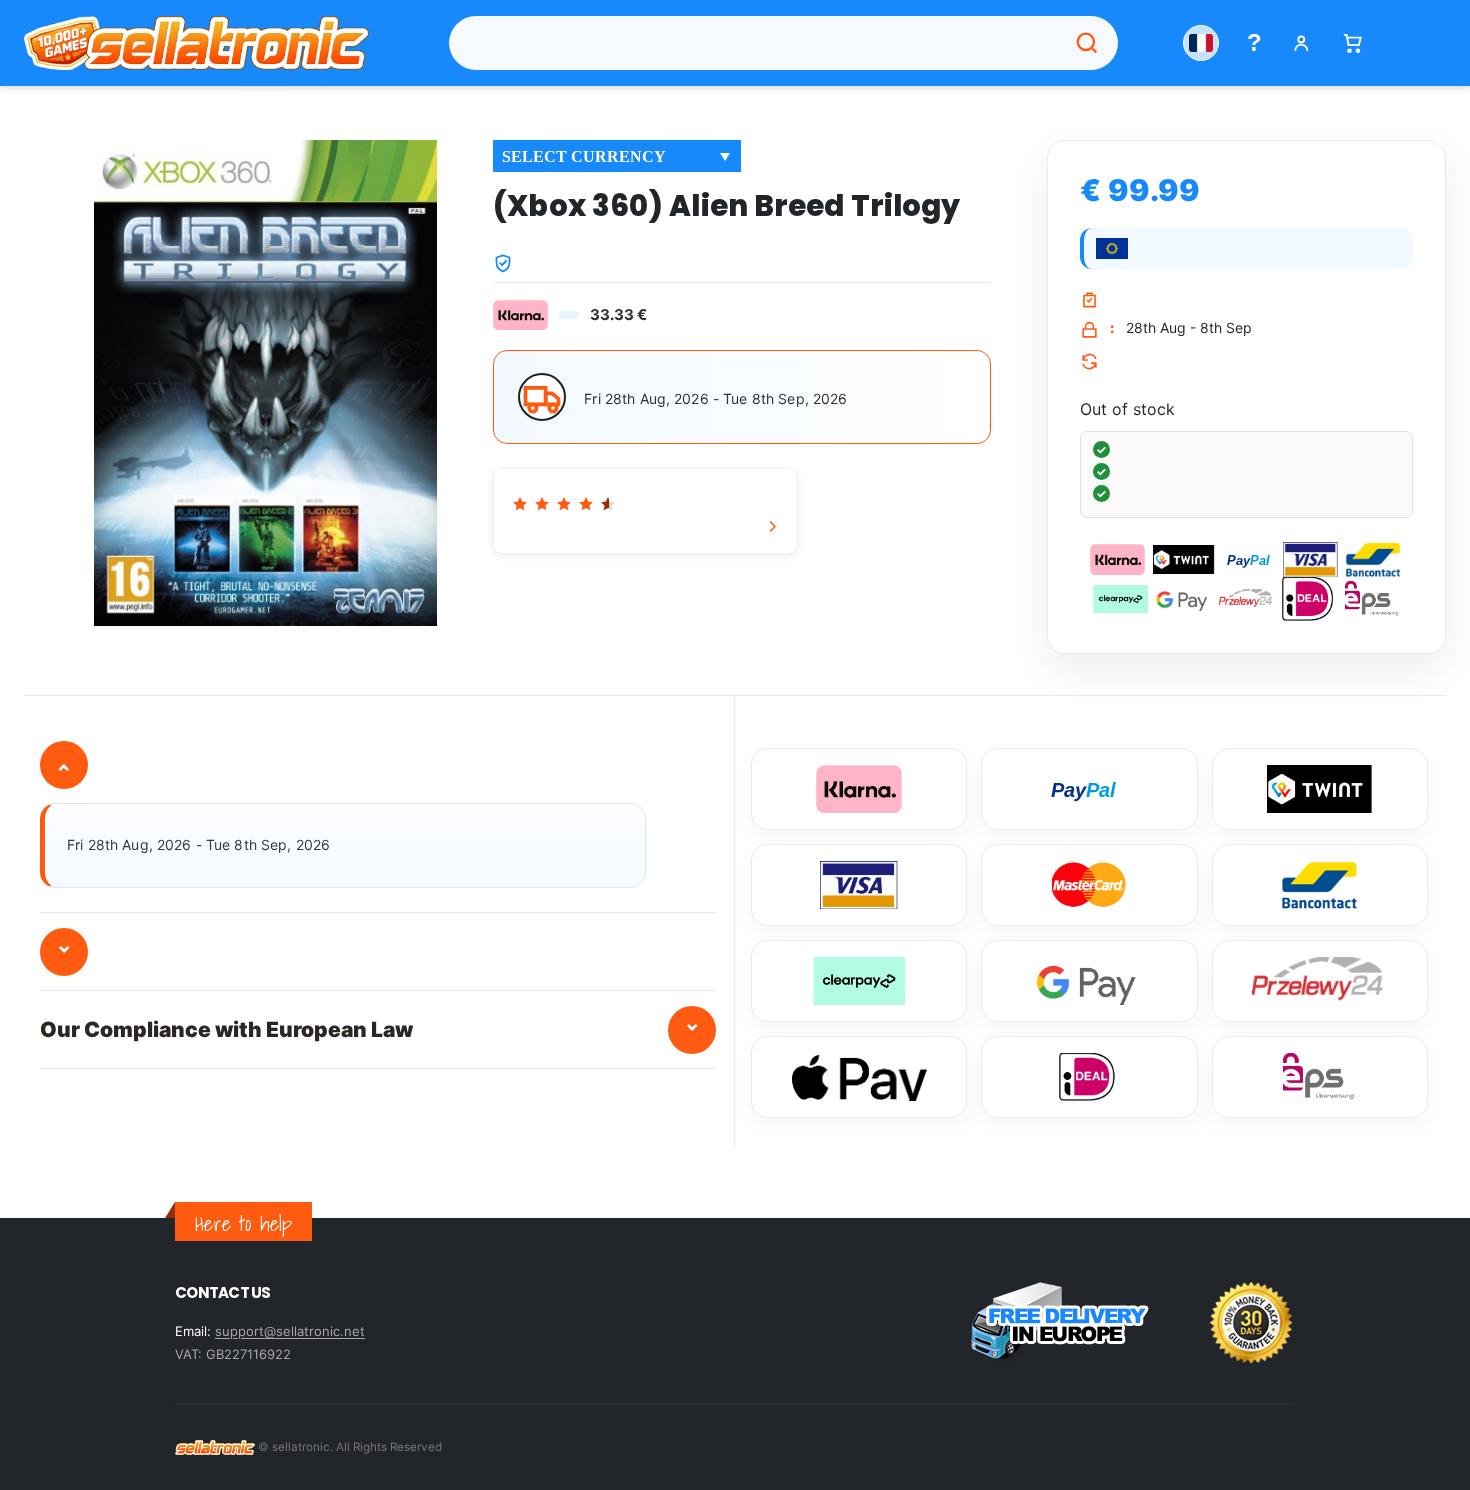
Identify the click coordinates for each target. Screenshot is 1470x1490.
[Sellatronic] (196, 43)
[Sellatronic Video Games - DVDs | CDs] (215, 1447)
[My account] (1301, 43)
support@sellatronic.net (290, 1331)
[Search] (1087, 43)
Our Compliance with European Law (370, 1025)
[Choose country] (1201, 43)
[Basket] (1352, 43)
